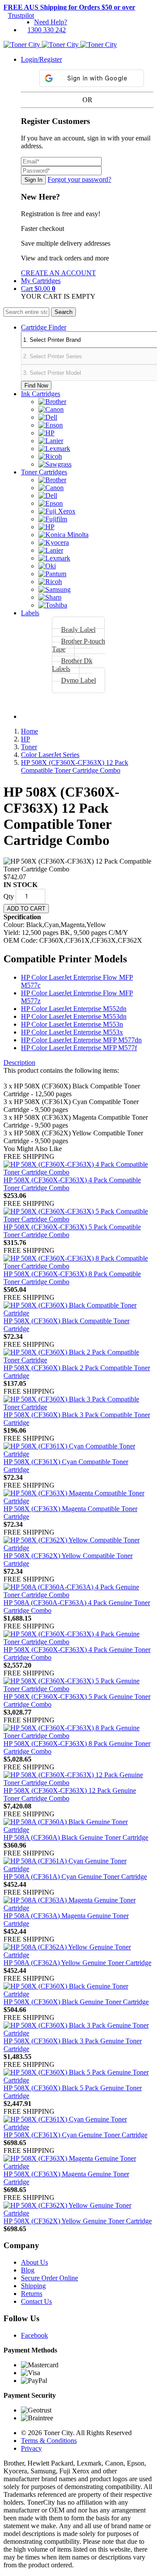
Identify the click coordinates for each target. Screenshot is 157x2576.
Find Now (36, 385)
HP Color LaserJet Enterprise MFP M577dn (81, 1040)
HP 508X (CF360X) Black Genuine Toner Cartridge (76, 2002)
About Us (34, 2262)
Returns (32, 2294)
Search (63, 312)
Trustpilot (21, 15)
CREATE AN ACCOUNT (58, 273)
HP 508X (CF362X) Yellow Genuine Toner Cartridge (78, 2221)
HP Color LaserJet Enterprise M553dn (74, 1016)
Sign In (33, 180)
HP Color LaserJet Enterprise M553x (72, 1032)
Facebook (34, 2335)
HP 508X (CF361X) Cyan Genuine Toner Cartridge (75, 2135)
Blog (28, 2270)
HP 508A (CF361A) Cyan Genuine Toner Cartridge (75, 1877)
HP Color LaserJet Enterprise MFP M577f (79, 1048)
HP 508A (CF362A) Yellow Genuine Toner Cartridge (77, 1963)
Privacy (31, 2448)
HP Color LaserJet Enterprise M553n (72, 1024)
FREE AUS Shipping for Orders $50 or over (69, 7)
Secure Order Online (49, 2278)
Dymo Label (78, 680)
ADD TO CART (26, 909)
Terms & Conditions (49, 2441)
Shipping (33, 2286)
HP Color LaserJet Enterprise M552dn (74, 1009)
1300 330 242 (47, 30)
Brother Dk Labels (72, 665)
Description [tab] (19, 1063)
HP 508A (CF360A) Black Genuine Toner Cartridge (76, 1837)
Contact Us (36, 2301)
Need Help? (51, 22)
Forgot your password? (79, 179)
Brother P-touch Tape (78, 645)
